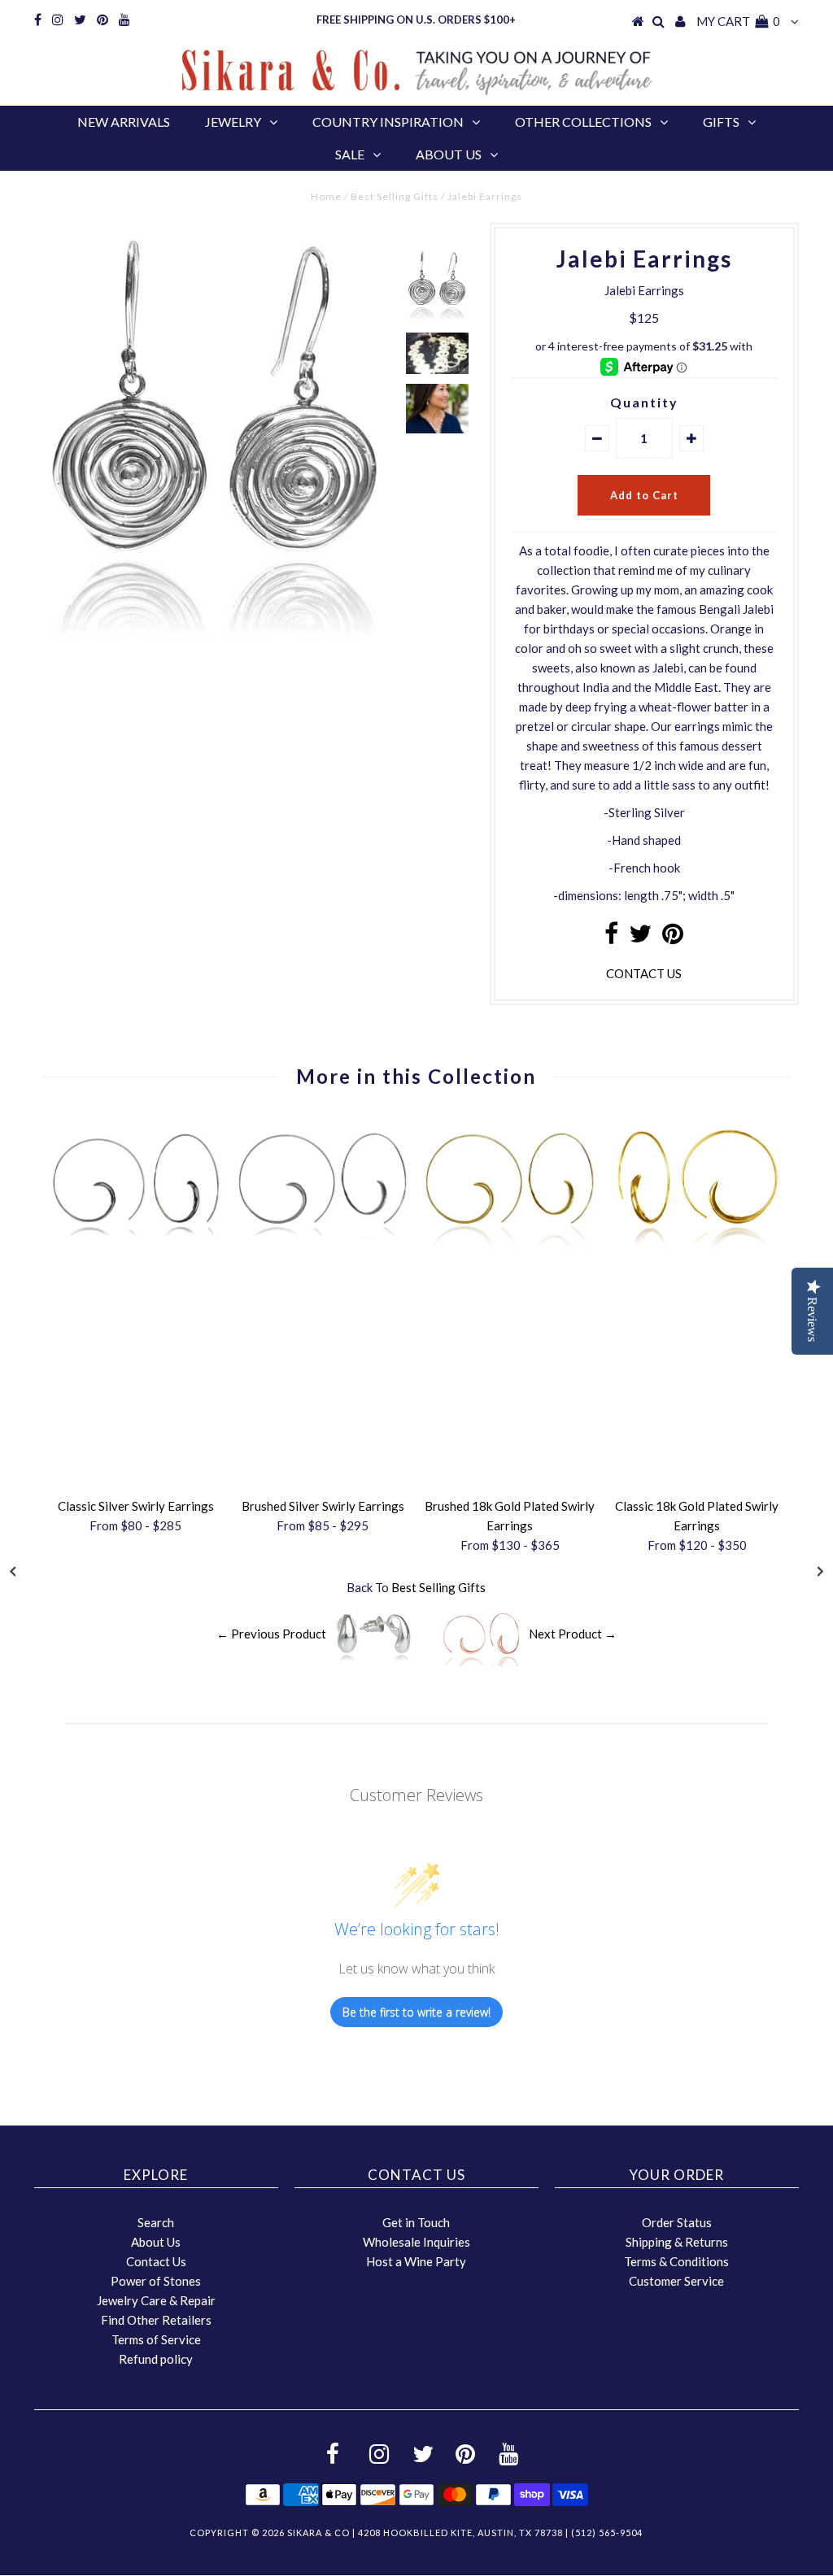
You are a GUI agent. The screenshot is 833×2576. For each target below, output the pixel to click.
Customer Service (676, 2281)
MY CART (738, 21)
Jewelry (233, 122)
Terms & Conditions (676, 2261)
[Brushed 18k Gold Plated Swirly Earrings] (510, 1245)
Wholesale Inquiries (416, 2242)
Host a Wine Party (416, 2261)
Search (156, 2222)
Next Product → (573, 1634)
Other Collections (583, 122)
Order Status (677, 2222)
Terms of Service (156, 2339)
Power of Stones (156, 2281)
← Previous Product (271, 1634)
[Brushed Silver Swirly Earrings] (323, 1245)
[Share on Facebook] (611, 938)
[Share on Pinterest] (673, 938)
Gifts (721, 122)
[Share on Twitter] (640, 938)
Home (326, 196)
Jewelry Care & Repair (156, 2300)
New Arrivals (124, 122)
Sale (350, 154)
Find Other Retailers (156, 2320)
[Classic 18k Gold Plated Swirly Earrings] (697, 1245)
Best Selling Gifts (395, 196)
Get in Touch (416, 2222)
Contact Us (156, 2261)
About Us (449, 154)
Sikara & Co (318, 2532)
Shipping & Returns (677, 2242)
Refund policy (156, 2359)
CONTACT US (644, 973)
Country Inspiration (388, 122)
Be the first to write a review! (416, 2012)
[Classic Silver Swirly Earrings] (136, 1245)
